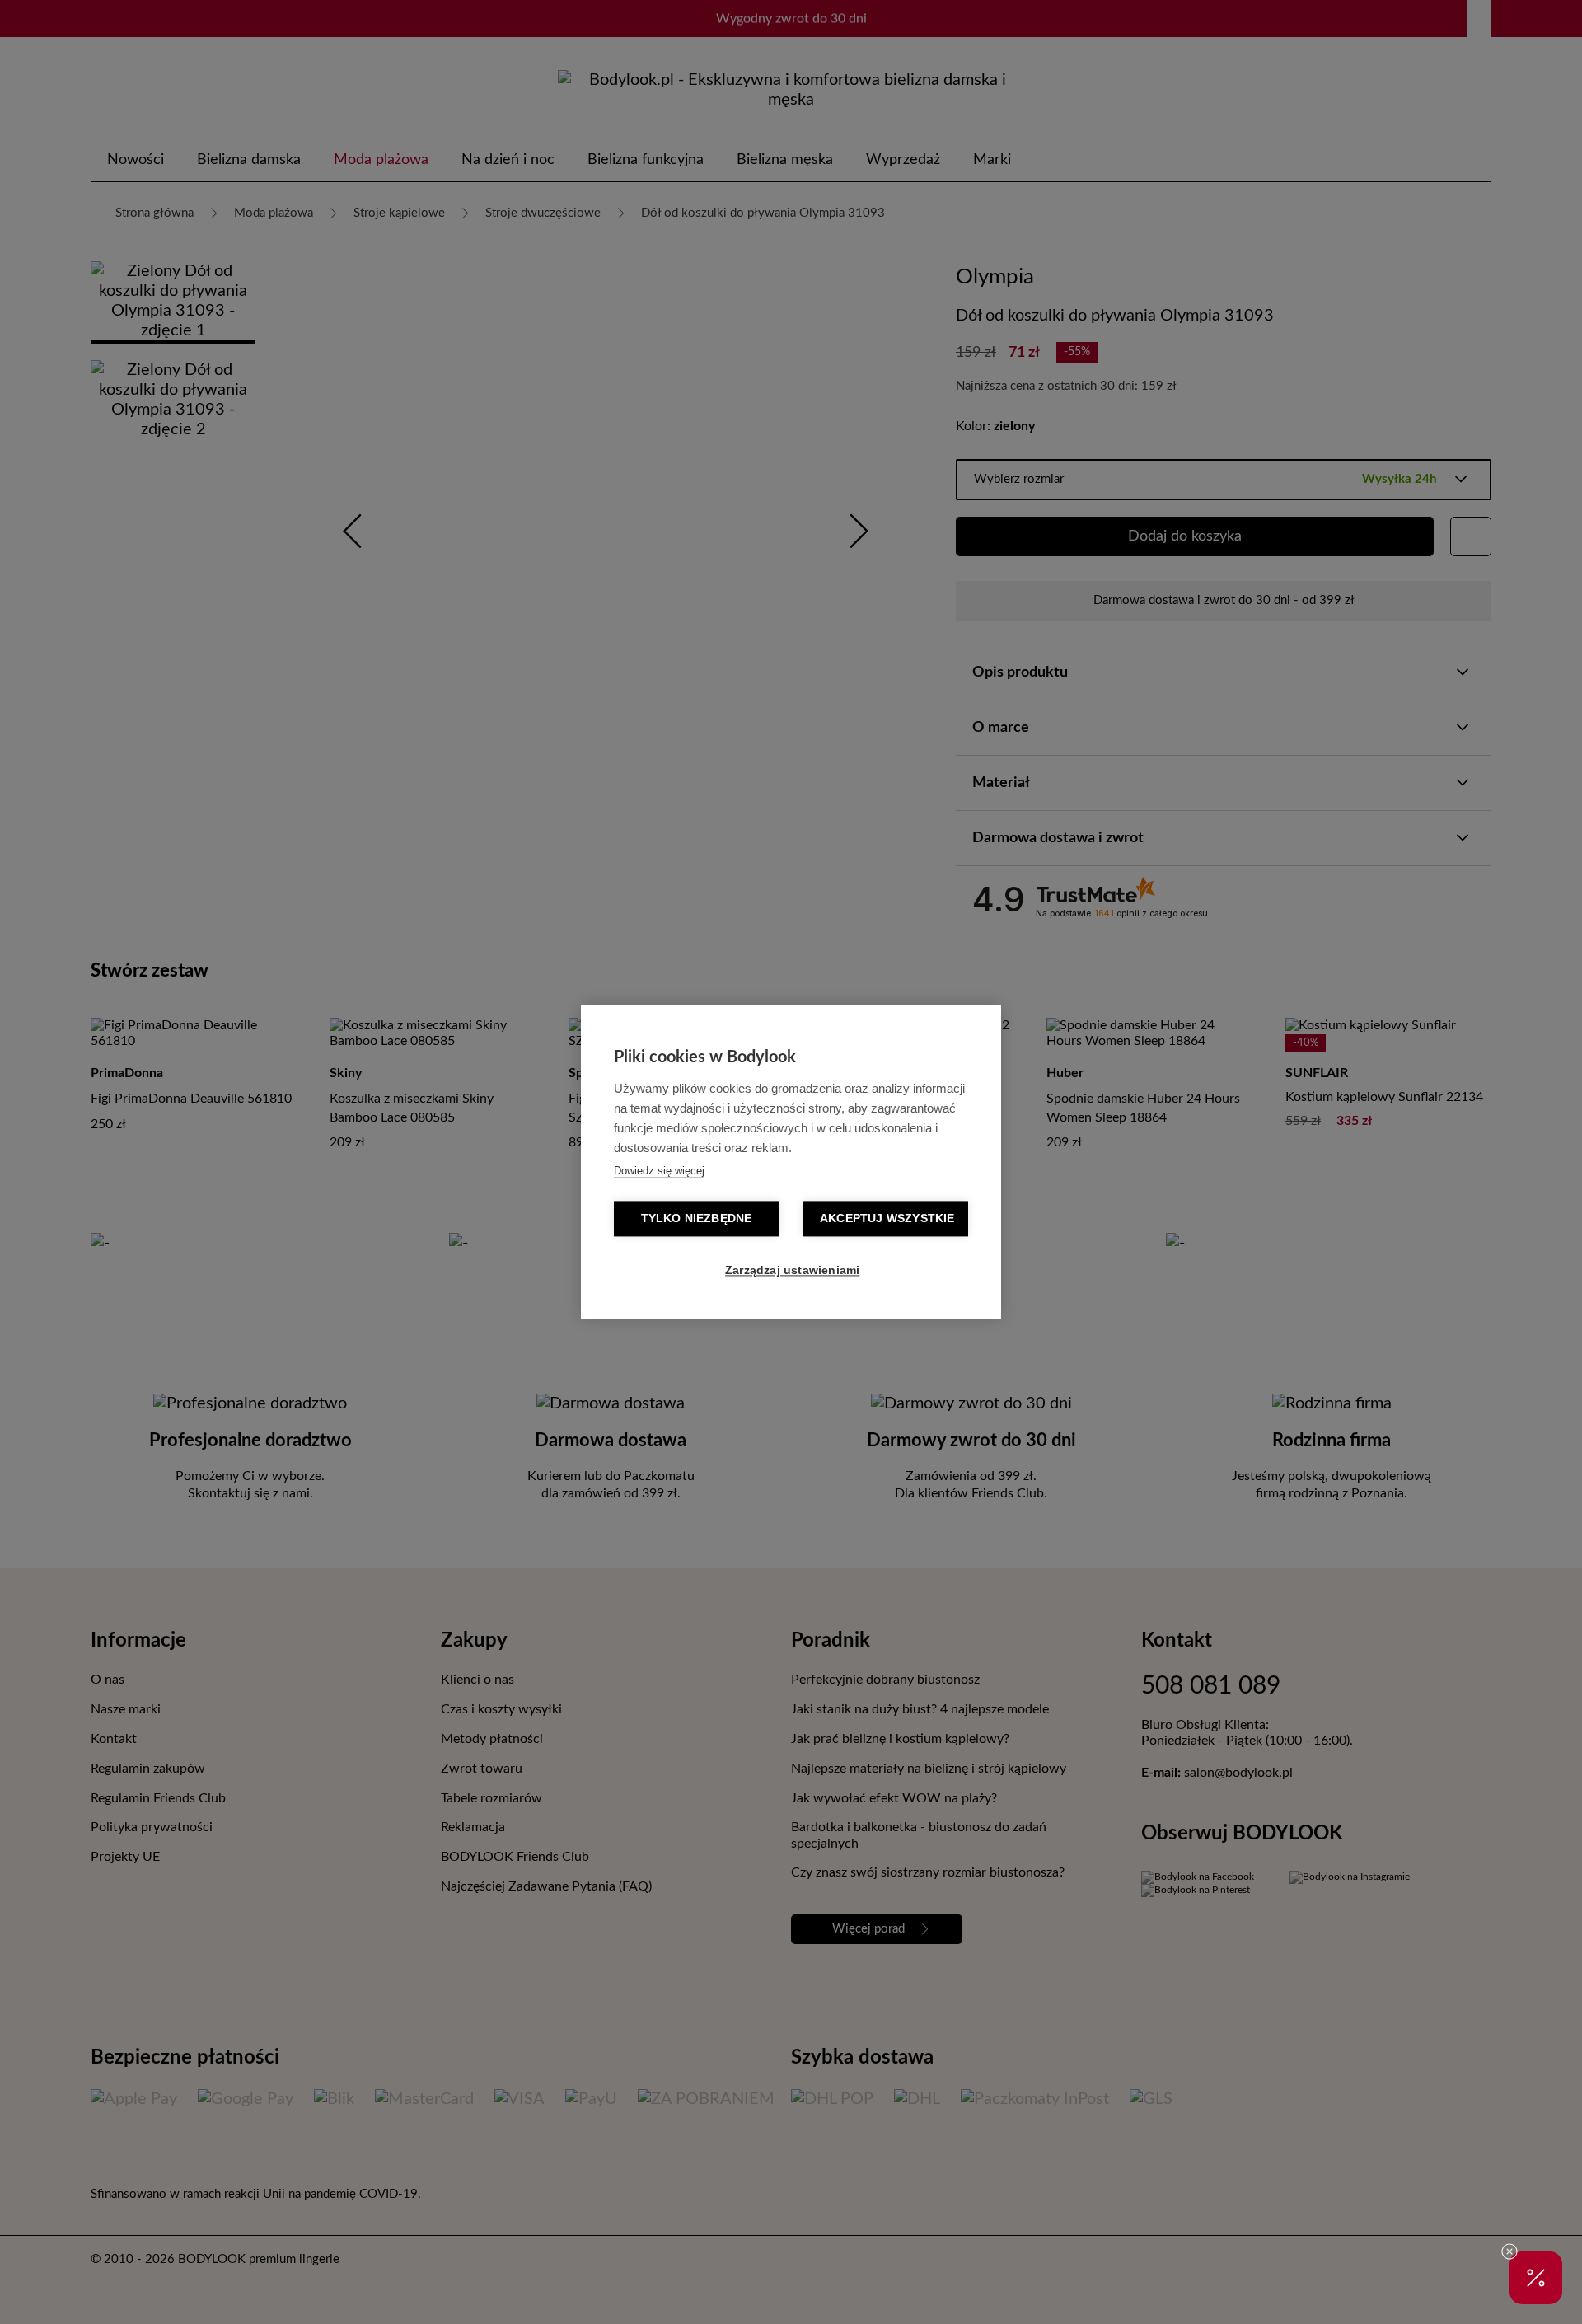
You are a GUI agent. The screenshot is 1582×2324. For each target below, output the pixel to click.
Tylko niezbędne (697, 1219)
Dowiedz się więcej (659, 1171)
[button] (1536, 2278)
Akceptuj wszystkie (887, 1219)
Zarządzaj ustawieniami (792, 1271)
